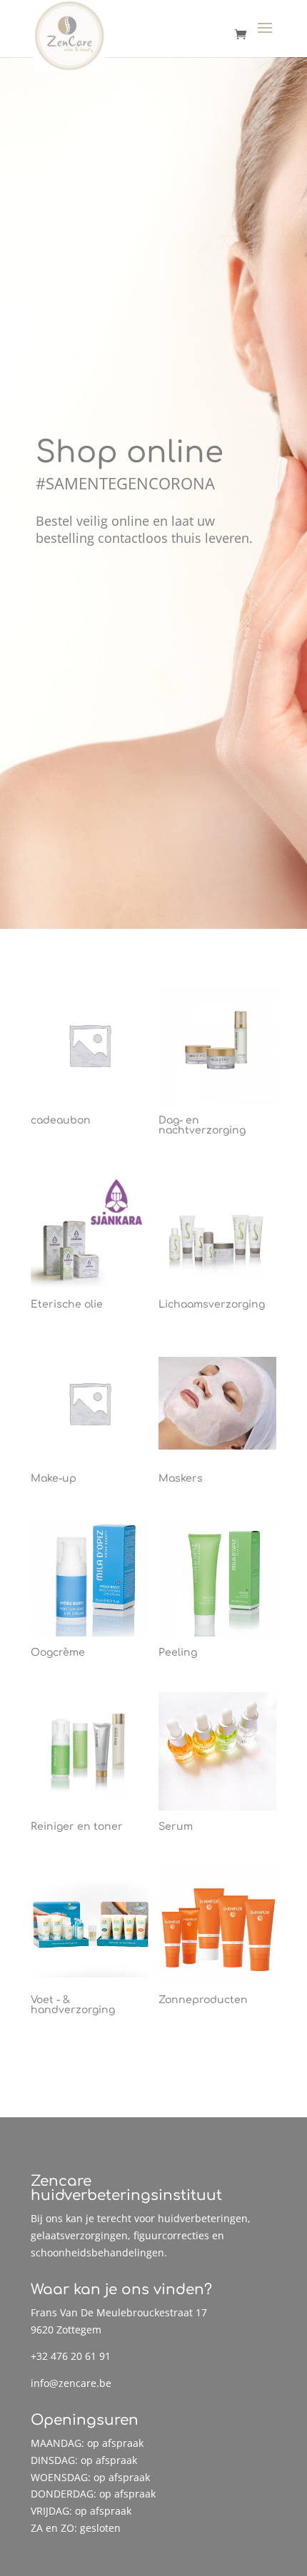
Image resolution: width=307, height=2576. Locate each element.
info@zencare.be (71, 2383)
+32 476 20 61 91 (71, 2356)
